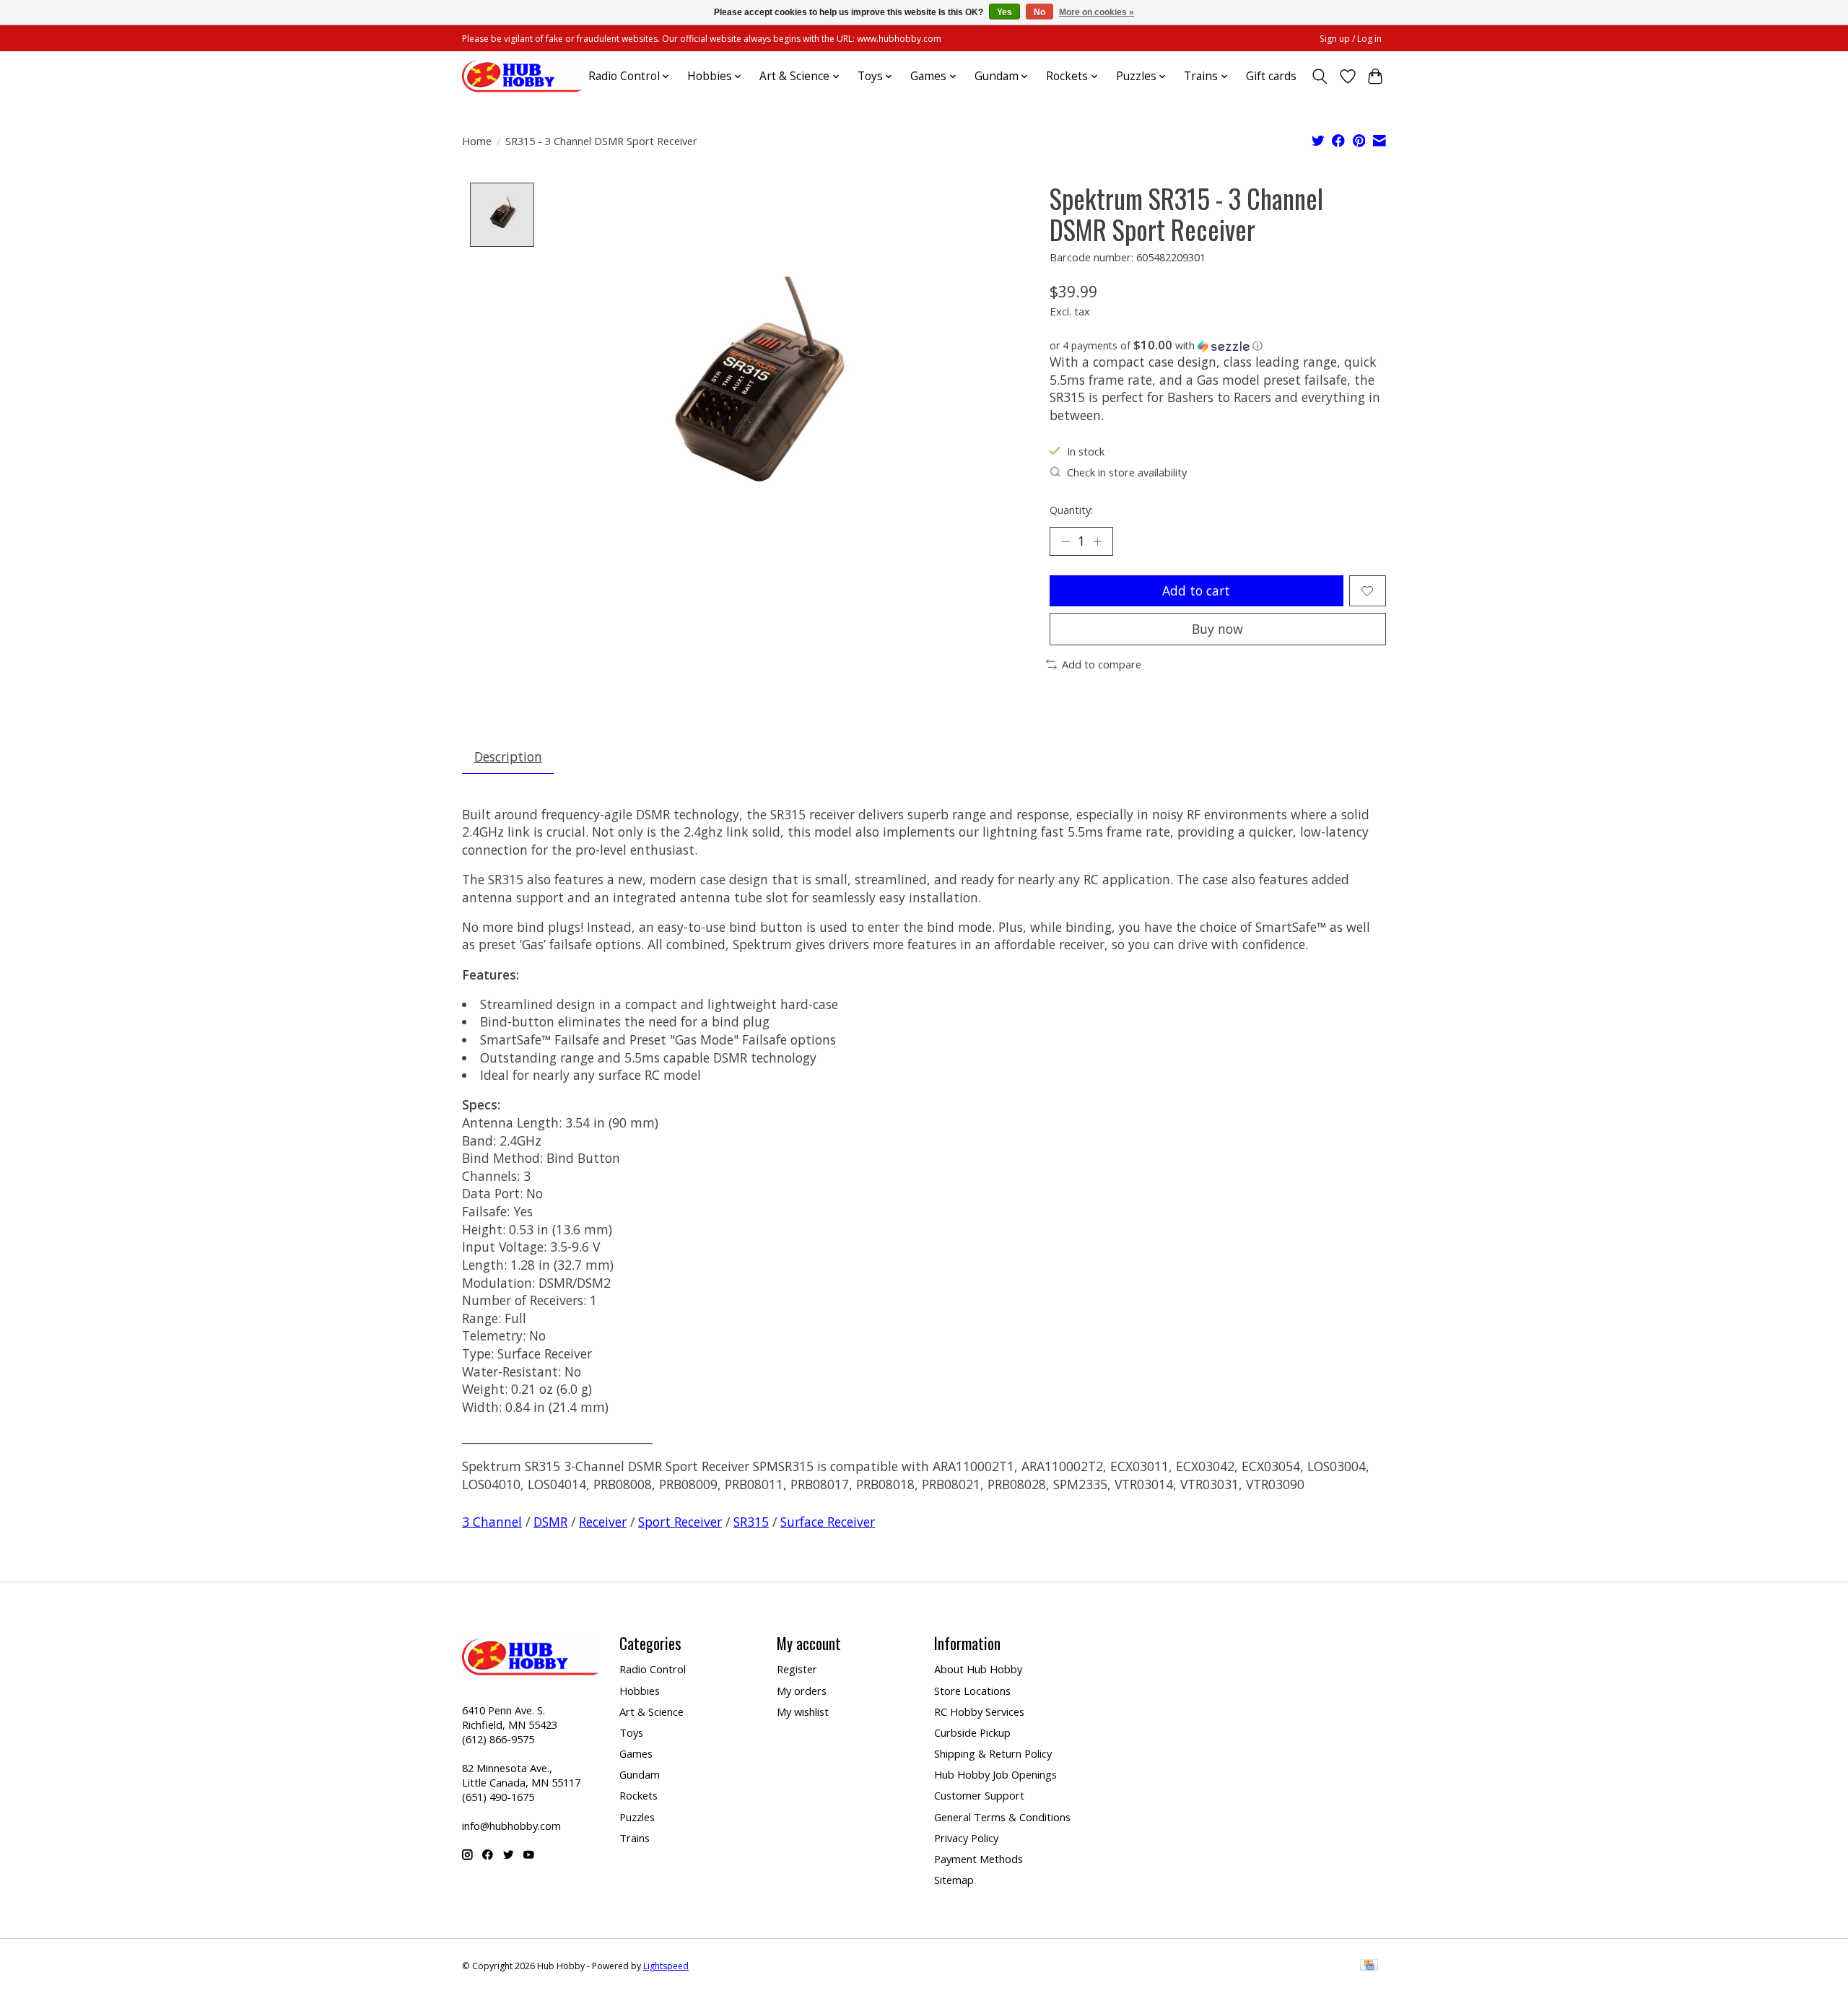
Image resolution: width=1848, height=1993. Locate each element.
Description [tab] (508, 756)
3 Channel (492, 1522)
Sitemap (954, 1880)
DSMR (550, 1522)
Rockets (638, 1795)
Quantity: (1071, 510)
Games (636, 1753)
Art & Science (651, 1711)
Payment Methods (979, 1859)
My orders (802, 1691)
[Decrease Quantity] (1065, 541)
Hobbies (640, 1691)
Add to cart (1196, 590)
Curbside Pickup (972, 1732)
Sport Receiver (680, 1522)
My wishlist (803, 1711)
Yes (1004, 12)
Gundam (640, 1774)
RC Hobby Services (979, 1711)
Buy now (1217, 629)
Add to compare (1102, 664)
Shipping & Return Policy (993, 1753)
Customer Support (979, 1795)
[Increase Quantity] (1097, 541)
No (1039, 12)
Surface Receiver (828, 1522)
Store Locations (972, 1691)
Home (477, 141)
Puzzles (637, 1817)
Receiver (603, 1522)
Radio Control (653, 1669)
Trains (635, 1838)
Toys (631, 1732)
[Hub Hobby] (522, 76)
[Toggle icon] (1320, 77)
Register (797, 1669)
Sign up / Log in (1351, 39)
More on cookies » (1097, 12)
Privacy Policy (966, 1838)
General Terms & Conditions (1002, 1817)
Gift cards (1271, 76)
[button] (1218, 346)
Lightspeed (666, 1966)
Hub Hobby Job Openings (995, 1774)
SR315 (751, 1522)
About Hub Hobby (978, 1669)
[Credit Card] (1369, 1966)
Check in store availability (1127, 472)
